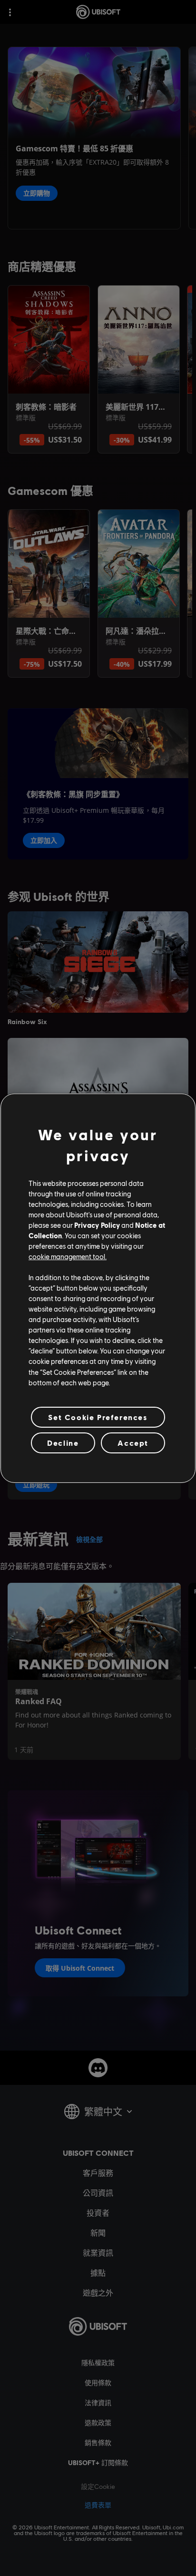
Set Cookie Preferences (98, 1417)
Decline (63, 1443)
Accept (133, 1443)
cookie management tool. (68, 1256)
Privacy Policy (97, 1225)
